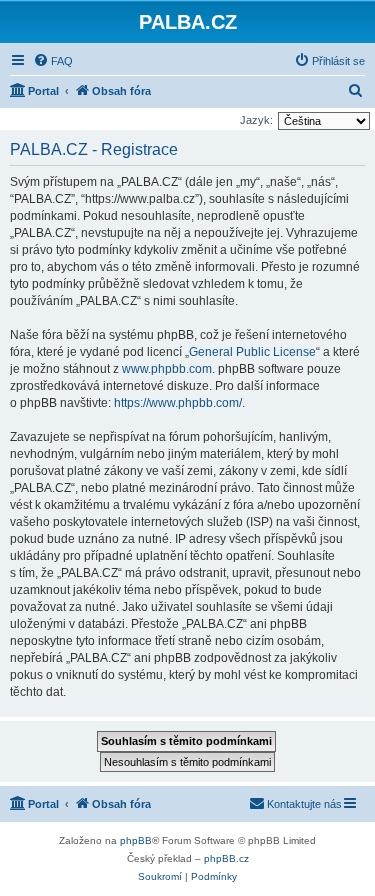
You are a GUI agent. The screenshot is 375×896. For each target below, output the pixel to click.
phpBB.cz (226, 858)
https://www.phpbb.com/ (178, 403)
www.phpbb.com (167, 369)
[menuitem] (53, 61)
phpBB (136, 840)
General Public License (252, 352)
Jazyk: (256, 120)
